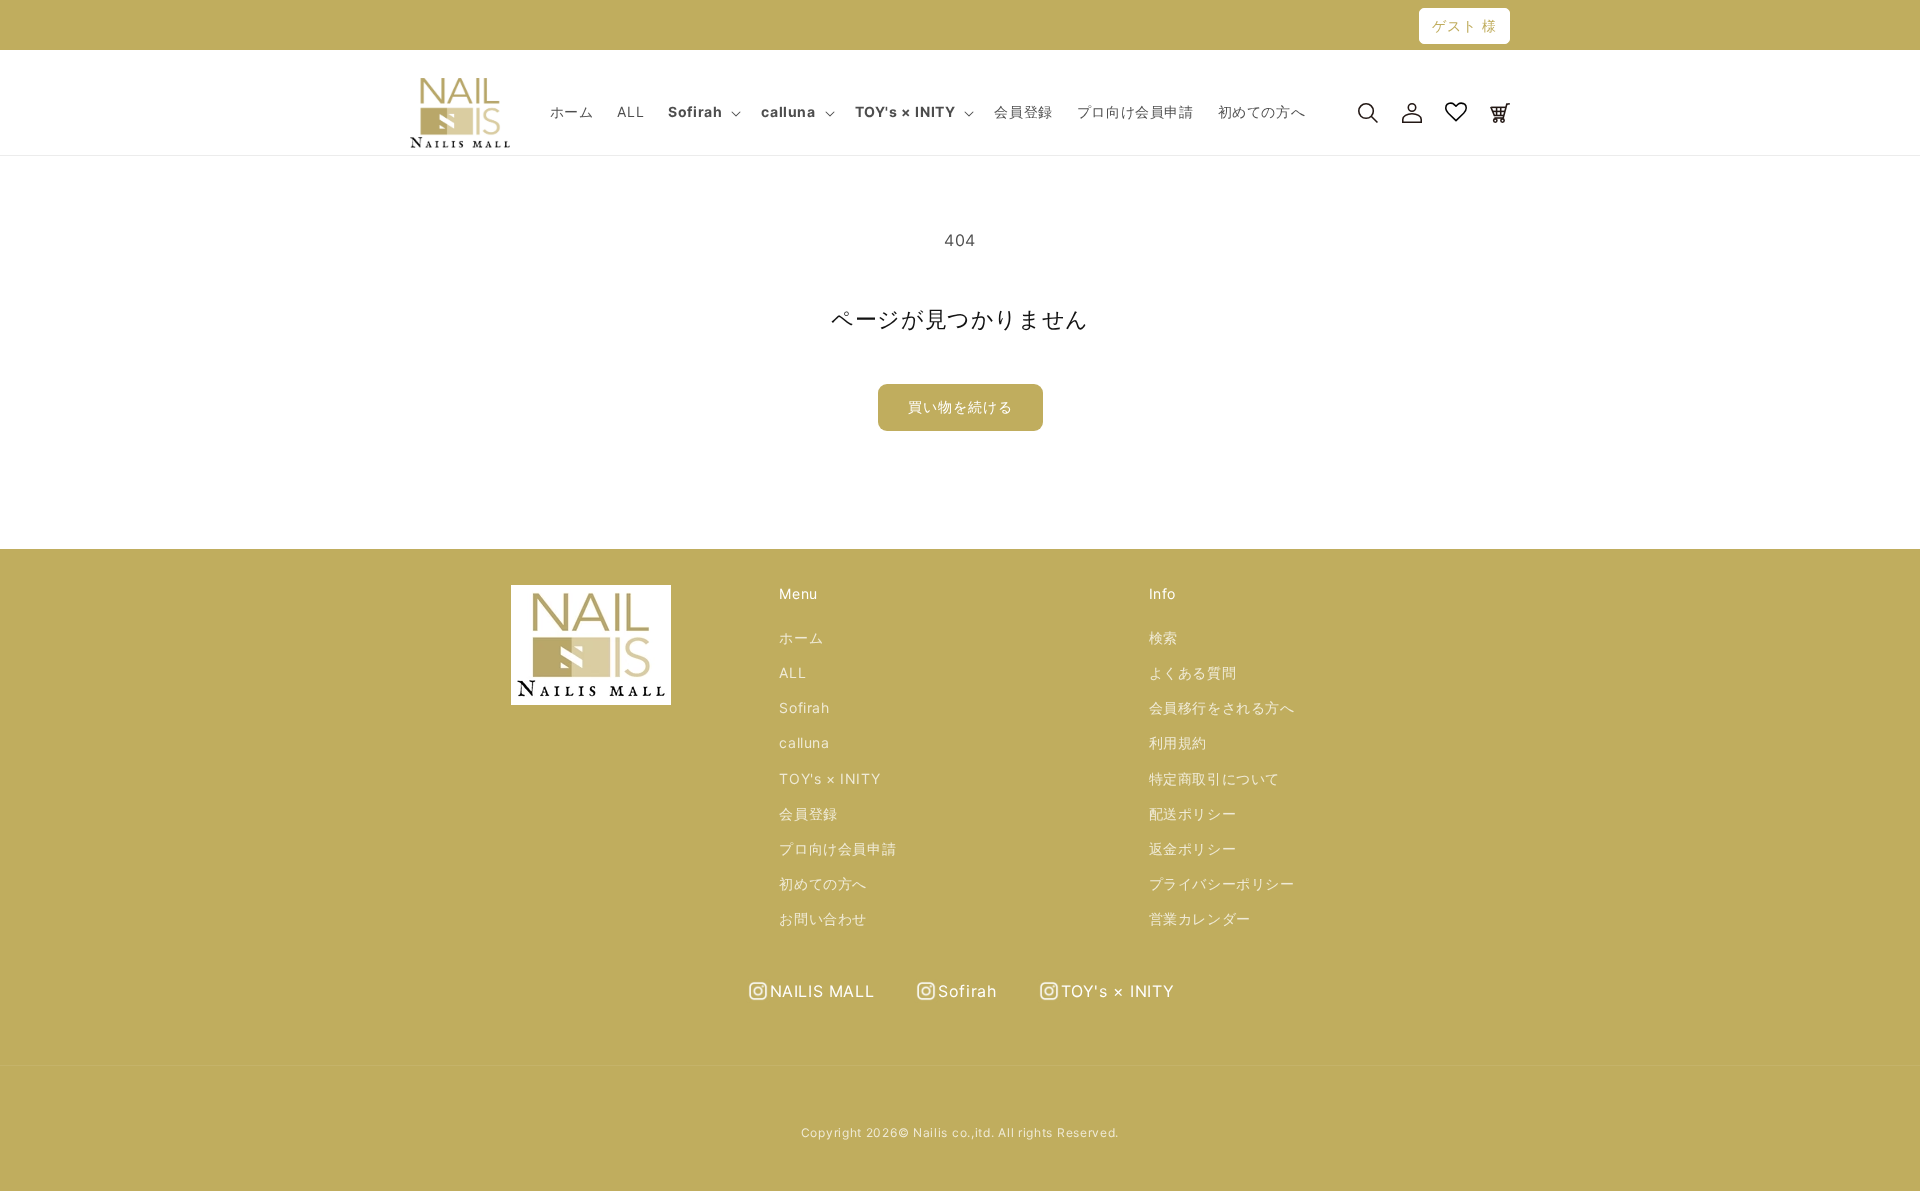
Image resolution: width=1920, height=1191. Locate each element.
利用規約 (1178, 742)
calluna (804, 742)
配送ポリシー (1193, 813)
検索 (1163, 637)
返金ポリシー (1193, 848)
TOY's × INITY (829, 778)
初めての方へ (823, 883)
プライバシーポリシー (1222, 883)
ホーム (801, 637)
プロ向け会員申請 (837, 848)
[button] (702, 112)
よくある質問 (1193, 672)
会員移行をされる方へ (1222, 707)
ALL (792, 672)
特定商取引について (1214, 778)
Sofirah (804, 707)
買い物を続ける (960, 406)
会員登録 (808, 813)
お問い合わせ (823, 918)
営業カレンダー (1200, 918)
